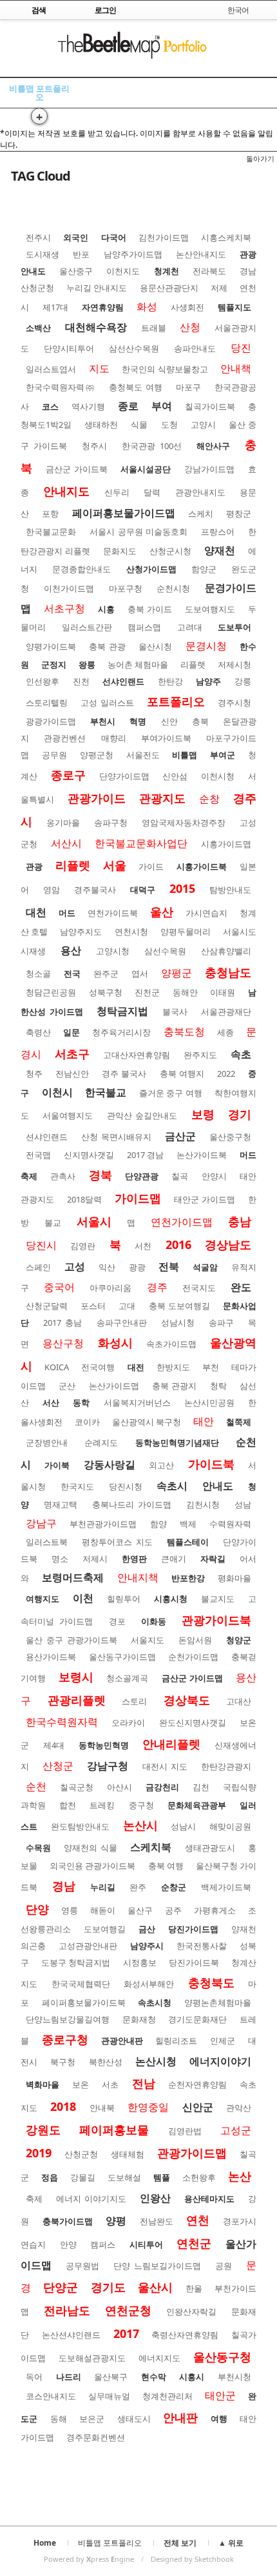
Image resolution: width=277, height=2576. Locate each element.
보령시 (76, 1677)
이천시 (57, 1092)
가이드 (151, 866)
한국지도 (77, 1486)
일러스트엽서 (51, 369)
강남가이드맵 (209, 469)
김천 (201, 1787)
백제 (188, 1524)
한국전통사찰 (202, 1946)
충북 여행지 (182, 1073)
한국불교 (106, 1092)
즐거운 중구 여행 (171, 1093)
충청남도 (228, 972)
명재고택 (61, 1504)
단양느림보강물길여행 (68, 2019)
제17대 (55, 307)
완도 (241, 1287)
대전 (136, 1367)
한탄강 (170, 681)
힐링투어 (124, 1599)
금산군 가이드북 (77, 469)
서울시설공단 (146, 469)
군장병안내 (47, 1443)
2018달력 (84, 1199)
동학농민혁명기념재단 (177, 1443)
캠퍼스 (103, 2244)
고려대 (190, 627)
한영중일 (148, 2107)
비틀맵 (185, 755)
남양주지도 (81, 932)
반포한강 (188, 1578)
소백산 (38, 328)
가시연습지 (206, 913)
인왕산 (155, 2198)
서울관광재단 (226, 1012)
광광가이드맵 (51, 721)
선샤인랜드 (123, 681)
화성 (147, 306)
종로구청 (65, 2039)
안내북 (102, 2108)
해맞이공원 (230, 1826)
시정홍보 (140, 1962)
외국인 (76, 237)
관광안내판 (122, 2041)
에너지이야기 (220, 2061)
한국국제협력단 (81, 1984)
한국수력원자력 (62, 1722)
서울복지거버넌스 (137, 1403)
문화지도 (120, 551)
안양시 (214, 1176)
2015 (182, 888)
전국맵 (38, 1155)
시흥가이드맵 (226, 844)
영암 (52, 890)
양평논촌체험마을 (218, 2002)
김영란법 (185, 2131)
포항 (50, 514)
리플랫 (193, 664)
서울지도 (148, 1640)
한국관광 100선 (152, 446)
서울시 (94, 1221)
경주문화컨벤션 (96, 2437)
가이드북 (211, 1464)
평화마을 (234, 1578)
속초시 (172, 1486)
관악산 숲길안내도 (142, 1115)
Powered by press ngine (89, 2559)
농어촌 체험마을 (138, 664)
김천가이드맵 (164, 237)
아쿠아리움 (110, 1288)
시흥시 (192, 2377)
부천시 (103, 721)
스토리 (134, 1701)
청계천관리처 (167, 2396)
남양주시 (147, 1946)
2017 (126, 2333)
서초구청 (64, 608)
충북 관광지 (174, 1386)
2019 (39, 2153)
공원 (224, 2266)
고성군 (236, 2130)
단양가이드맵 (124, 776)
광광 (137, 1267)
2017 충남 (62, 1323)
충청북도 (211, 1982)
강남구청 (108, 1766)
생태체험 (128, 2154)
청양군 (239, 1640)
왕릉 (87, 664)
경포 (117, 1621)
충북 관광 (107, 646)
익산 (107, 1267)
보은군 (92, 2419)
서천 (143, 1246)
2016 (178, 1244)
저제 (219, 288)
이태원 (223, 992)
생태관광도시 (210, 1848)
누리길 (103, 1887)
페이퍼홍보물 (114, 2130)
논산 (240, 2176)
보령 (203, 1114)
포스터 (93, 1306)
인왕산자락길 (191, 2311)
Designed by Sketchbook (192, 2559)
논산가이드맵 (114, 1386)
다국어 (114, 237)
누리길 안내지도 (97, 288)
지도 (99, 368)
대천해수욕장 (96, 327)
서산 (51, 1403)
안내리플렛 (171, 1744)
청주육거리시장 (121, 1032)
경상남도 (228, 1244)
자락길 (213, 1559)
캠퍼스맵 (144, 627)
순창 (209, 799)
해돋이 (103, 1910)
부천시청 (234, 2377)
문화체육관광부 (197, 1805)
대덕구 (143, 890)
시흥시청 (171, 1599)
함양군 (204, 569)
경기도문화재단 (197, 2019)
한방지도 (173, 1367)
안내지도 (66, 491)
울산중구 (76, 271)
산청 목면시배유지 (116, 1137)
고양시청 (113, 951)
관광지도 (162, 798)
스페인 (38, 1267)
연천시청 (131, 932)
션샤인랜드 (47, 1137)
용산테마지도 (209, 2199)
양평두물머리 (186, 932)
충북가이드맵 (68, 2221)
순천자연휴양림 (197, 2084)
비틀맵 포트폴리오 (39, 93)
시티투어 (146, 2244)
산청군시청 (170, 551)
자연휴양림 (103, 307)
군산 (67, 1386)
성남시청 (178, 1323)
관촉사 (63, 1176)
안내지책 (138, 1577)
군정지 (54, 664)
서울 (115, 865)
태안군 (220, 2395)
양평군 (177, 973)
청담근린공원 (51, 992)
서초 (110, 2084)
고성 (75, 1266)
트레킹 (102, 1805)
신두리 (117, 492)
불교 (53, 1223)
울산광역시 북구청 (147, 1422)
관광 (34, 866)
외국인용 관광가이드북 (92, 1866)
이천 (83, 1598)
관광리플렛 (77, 1700)
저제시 (95, 1559)
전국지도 (199, 1288)
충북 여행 (166, 1866)
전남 (144, 2083)
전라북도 (209, 271)
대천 (36, 912)
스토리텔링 (47, 703)
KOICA (57, 1367)
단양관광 (142, 1176)
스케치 (201, 514)
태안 (204, 1421)
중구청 (141, 1805)
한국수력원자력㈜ (61, 387)
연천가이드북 (113, 913)
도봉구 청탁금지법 (76, 1962)
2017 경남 (146, 1155)
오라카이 (128, 1722)
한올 (194, 2288)
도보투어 (234, 627)
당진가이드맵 (193, 1929)
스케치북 (151, 1847)
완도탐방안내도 (80, 1826)
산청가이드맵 (151, 569)
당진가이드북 (194, 1962)
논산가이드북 (202, 1155)
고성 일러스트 (107, 703)
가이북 (57, 1465)
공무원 (54, 755)
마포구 (188, 387)
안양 (68, 2244)
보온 (81, 2084)
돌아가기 (260, 158)
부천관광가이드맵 (103, 1524)
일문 (72, 1032)
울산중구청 (230, 1137)
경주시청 (234, 703)
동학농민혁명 (104, 1745)
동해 (59, 2419)
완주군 (106, 973)
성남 (243, 1504)
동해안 (185, 992)
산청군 (58, 1766)
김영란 (83, 1246)
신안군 (198, 2107)
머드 (67, 913)
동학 (81, 1403)
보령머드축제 (73, 1577)
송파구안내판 (122, 1323)
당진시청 (126, 1486)
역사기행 (88, 406)
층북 (200, 721)
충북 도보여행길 (179, 1306)
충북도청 (184, 1032)
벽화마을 (43, 2084)
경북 (100, 1175)
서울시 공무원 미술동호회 (139, 532)
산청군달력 (47, 1306)
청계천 (167, 271)
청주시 (94, 446)
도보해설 (124, 2177)
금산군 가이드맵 (192, 1678)
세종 (225, 1032)
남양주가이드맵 (133, 254)
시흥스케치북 (226, 237)
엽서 (140, 973)
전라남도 (67, 2310)
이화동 (154, 1621)
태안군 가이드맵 (205, 1199)
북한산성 (106, 2062)
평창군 (239, 514)
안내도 (218, 1486)
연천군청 (128, 2310)
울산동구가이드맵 (122, 1657)
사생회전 (187, 307)
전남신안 (72, 1073)
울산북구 (111, 2377)
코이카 (87, 1422)
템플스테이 (188, 1542)
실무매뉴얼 (109, 2396)
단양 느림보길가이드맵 (157, 2266)
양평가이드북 (51, 646)
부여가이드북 (166, 738)
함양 (158, 1524)
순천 (36, 1786)
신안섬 (175, 776)
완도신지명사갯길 (193, 1722)
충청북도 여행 (136, 387)
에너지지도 (159, 2358)
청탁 (218, 1386)
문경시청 (206, 646)
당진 (241, 348)
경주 (157, 1287)
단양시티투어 (69, 348)
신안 (169, 721)
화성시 (115, 1343)
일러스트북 (47, 1542)
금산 (147, 1929)
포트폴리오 (176, 701)
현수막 (154, 2377)
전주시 (38, 237)
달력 (152, 492)
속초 (241, 1054)
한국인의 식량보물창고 (165, 369)
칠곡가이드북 (210, 406)
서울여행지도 (68, 1115)
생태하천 (101, 424)
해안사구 (213, 446)
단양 (37, 1909)
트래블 (154, 328)
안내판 (180, 2417)
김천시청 (203, 1504)
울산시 (155, 2287)
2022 (226, 1073)
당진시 (41, 1245)
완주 (138, 1887)
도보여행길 (105, 1929)
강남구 (41, 1523)
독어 (34, 2377)
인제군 (223, 2041)
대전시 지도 (165, 1766)
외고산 (161, 1465)
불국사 (175, 1012)
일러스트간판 (87, 627)
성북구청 (106, 992)
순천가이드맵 (193, 1657)
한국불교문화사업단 (141, 843)
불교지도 (218, 1599)
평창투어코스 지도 (117, 1542)
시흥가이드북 (202, 866)
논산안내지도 (201, 254)
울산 (162, 912)
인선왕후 (43, 681)
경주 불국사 (124, 1073)
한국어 (238, 10)
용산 (71, 950)
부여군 (223, 755)
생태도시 (134, 2419)
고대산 (239, 1701)
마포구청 (126, 588)
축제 (34, 2199)
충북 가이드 (150, 609)
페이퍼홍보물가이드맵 (124, 513)
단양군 (61, 2287)
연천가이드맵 (182, 1222)
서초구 (72, 1053)
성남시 (183, 1826)
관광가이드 (97, 798)
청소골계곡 (127, 1678)
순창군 (174, 1887)
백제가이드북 (226, 1887)
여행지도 (43, 1599)
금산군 (180, 1136)
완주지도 (200, 1055)
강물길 (83, 2177)
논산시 (140, 1825)
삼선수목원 (165, 951)
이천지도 (123, 271)
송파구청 (111, 823)
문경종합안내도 (81, 569)
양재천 (220, 550)
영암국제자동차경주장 (184, 823)
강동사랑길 (110, 1464)
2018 (63, 2106)
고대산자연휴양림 (137, 1055)
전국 (72, 973)
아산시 (119, 1787)
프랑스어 (218, 532)
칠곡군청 (77, 1787)
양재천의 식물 (90, 1848)
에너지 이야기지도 (91, 2199)
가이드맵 (138, 1198)
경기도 (108, 2287)
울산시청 (155, 646)
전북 (169, 1266)
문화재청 (139, 2019)
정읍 (50, 2177)
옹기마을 (63, 823)
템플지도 (234, 307)
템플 (162, 2177)
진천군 (147, 992)
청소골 (38, 973)
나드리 (69, 2377)
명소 (60, 1559)
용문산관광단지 (169, 288)
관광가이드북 (216, 1620)
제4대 (54, 1745)
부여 (162, 406)
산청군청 (81, 2154)
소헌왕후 (199, 2177)
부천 (211, 1367)
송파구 (221, 1323)
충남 (240, 1221)
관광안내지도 (200, 492)
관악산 (239, 2108)
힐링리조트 (176, 2041)
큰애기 (174, 1559)
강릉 (243, 681)
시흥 (106, 609)
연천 (198, 2220)
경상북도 (187, 1700)
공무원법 (82, 2266)
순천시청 (173, 588)
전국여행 (98, 1367)
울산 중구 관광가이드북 (72, 1640)
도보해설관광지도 (92, 2358)
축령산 (38, 1032)
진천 (81, 681)
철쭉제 (239, 1422)
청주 (34, 1073)
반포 (81, 254)
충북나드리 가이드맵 (132, 1504)
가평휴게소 (215, 1910)
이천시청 (218, 776)
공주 (173, 1910)
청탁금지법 (122, 1011)
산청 (190, 327)
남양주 (208, 681)
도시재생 (43, 254)
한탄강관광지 (226, 1766)
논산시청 (156, 2061)
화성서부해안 (149, 1984)
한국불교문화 (51, 532)
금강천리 (162, 1787)
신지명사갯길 (89, 1155)
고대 (127, 1306)
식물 (139, 424)
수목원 (38, 1848)
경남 (64, 1886)
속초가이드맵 (171, 1344)
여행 (219, 2419)
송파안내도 (195, 348)
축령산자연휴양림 (185, 2335)
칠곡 (180, 1176)
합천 (68, 1805)
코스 (50, 406)
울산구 (140, 1910)
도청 (169, 424)
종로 (128, 406)
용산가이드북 (51, 1657)
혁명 (138, 721)
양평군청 (97, 755)
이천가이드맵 (69, 588)
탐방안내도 (230, 890)
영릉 (70, 1910)
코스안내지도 (51, 2396)
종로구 (68, 775)
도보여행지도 (210, 609)
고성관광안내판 (88, 1946)
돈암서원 (195, 1640)
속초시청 (155, 2002)
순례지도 (101, 1443)
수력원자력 (230, 1524)
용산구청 (63, 1343)
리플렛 (73, 865)
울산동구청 (222, 2357)
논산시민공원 (209, 1403)
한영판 (134, 1559)
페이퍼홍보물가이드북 (84, 2002)
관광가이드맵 (192, 2153)
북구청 (63, 2062)
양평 (116, 2221)
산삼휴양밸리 (226, 951)
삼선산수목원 (134, 348)
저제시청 (234, 664)
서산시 (66, 843)
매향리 (114, 738)
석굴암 (205, 1267)
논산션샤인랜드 (71, 2335)
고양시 (203, 424)
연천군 (194, 2243)
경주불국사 (95, 890)
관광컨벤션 (65, 738)
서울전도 (143, 755)
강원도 (43, 2130)
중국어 (59, 1287)
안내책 (236, 368)
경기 (240, 1114)
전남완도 (157, 2221)
